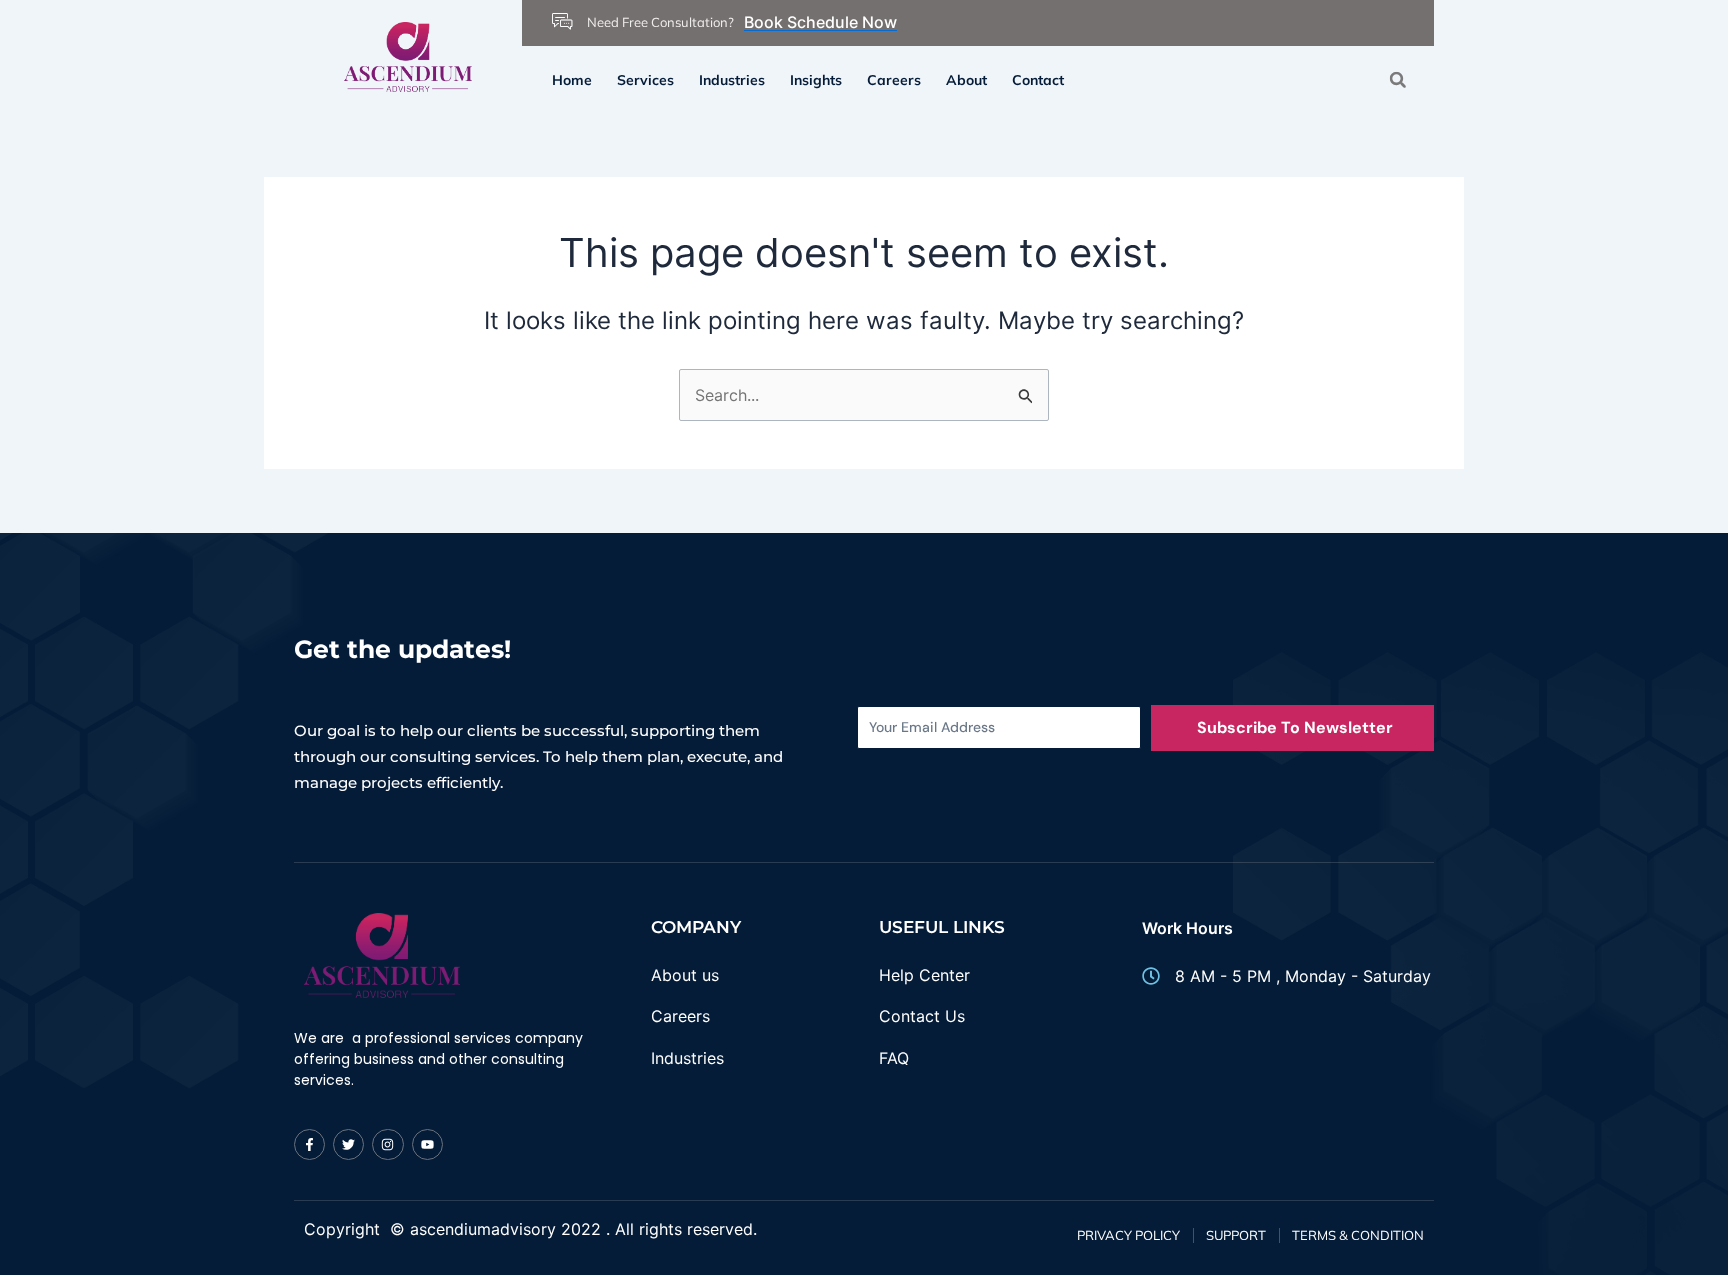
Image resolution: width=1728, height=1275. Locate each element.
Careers (894, 80)
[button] (1397, 79)
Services (645, 80)
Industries (732, 80)
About (966, 80)
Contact (1038, 80)
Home (572, 80)
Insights (816, 80)
